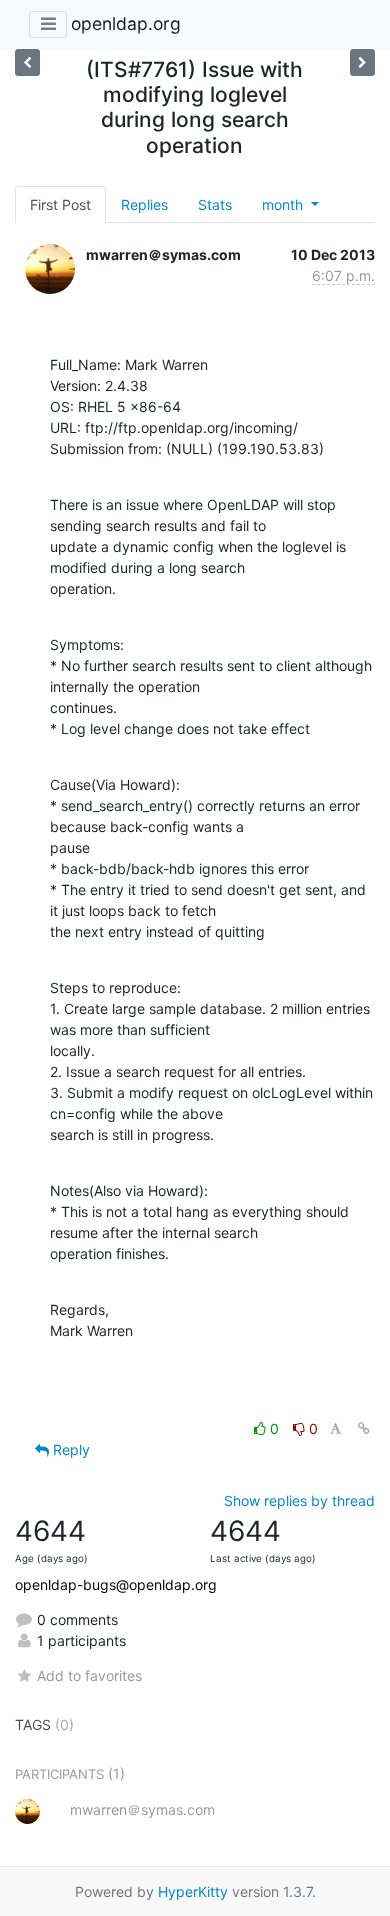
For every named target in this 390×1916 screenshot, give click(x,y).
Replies (144, 204)
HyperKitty (193, 1891)
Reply (69, 1449)
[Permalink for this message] (364, 1428)
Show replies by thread (299, 1500)
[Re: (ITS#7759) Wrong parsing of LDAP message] (362, 62)
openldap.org (126, 23)
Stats (215, 204)
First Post (60, 204)
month (284, 204)
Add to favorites (89, 1675)
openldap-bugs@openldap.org (116, 1584)
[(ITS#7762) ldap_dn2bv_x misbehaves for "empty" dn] (27, 62)
